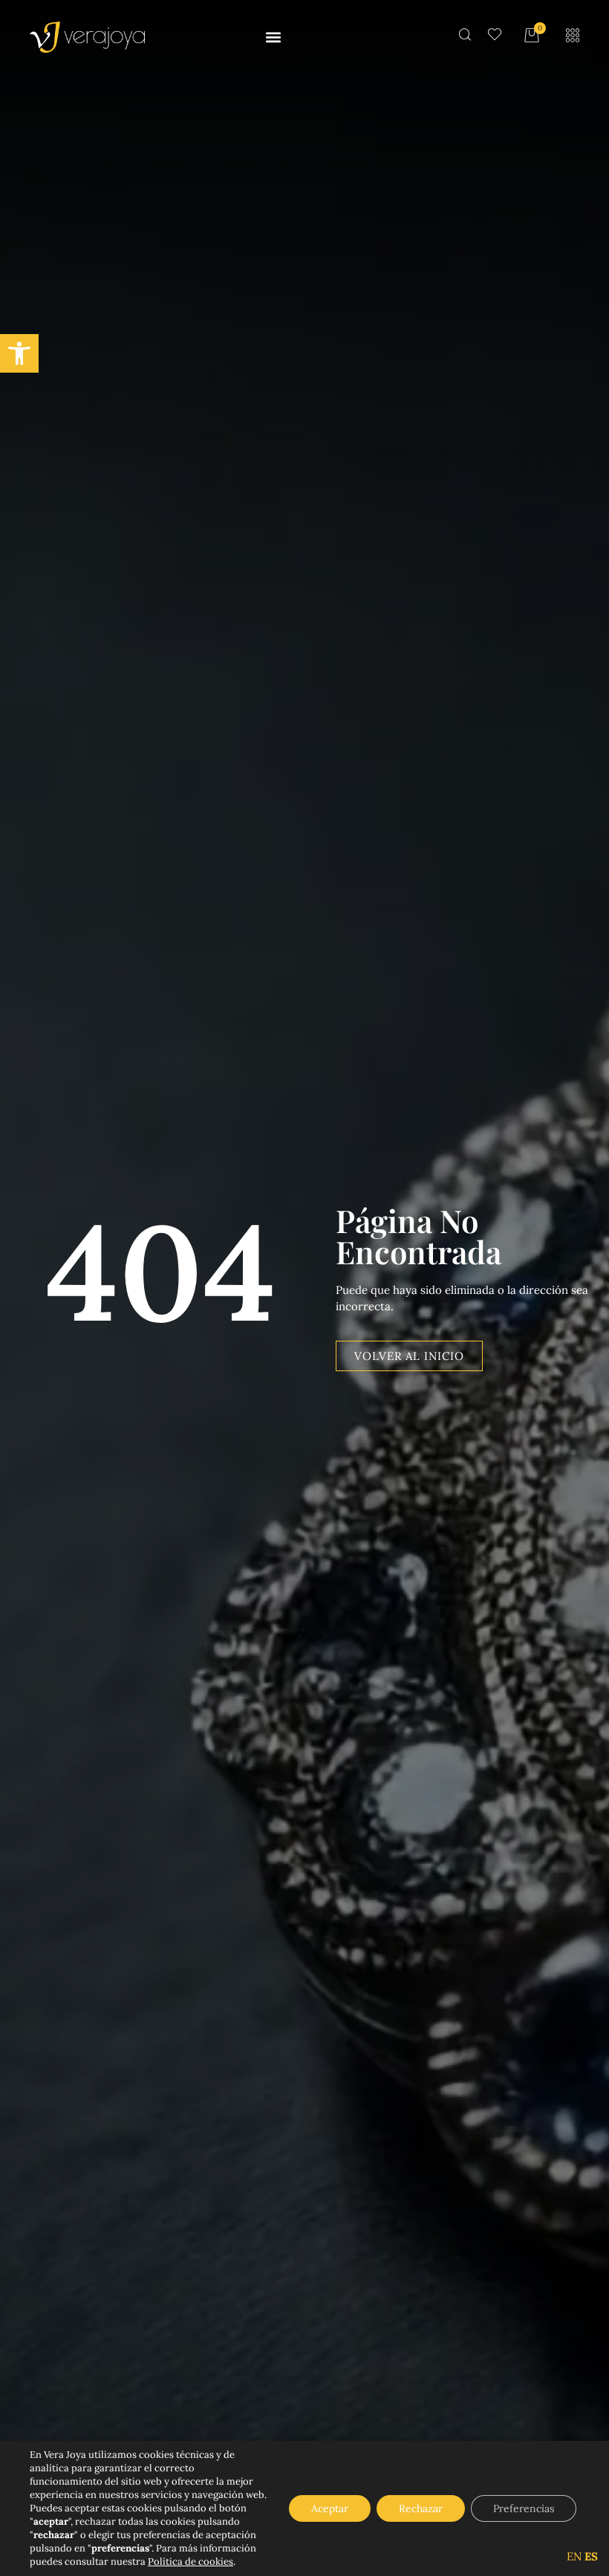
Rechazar (421, 2508)
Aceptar (330, 2508)
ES (591, 2556)
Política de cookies (190, 2562)
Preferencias (524, 2508)
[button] (19, 353)
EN (574, 2556)
